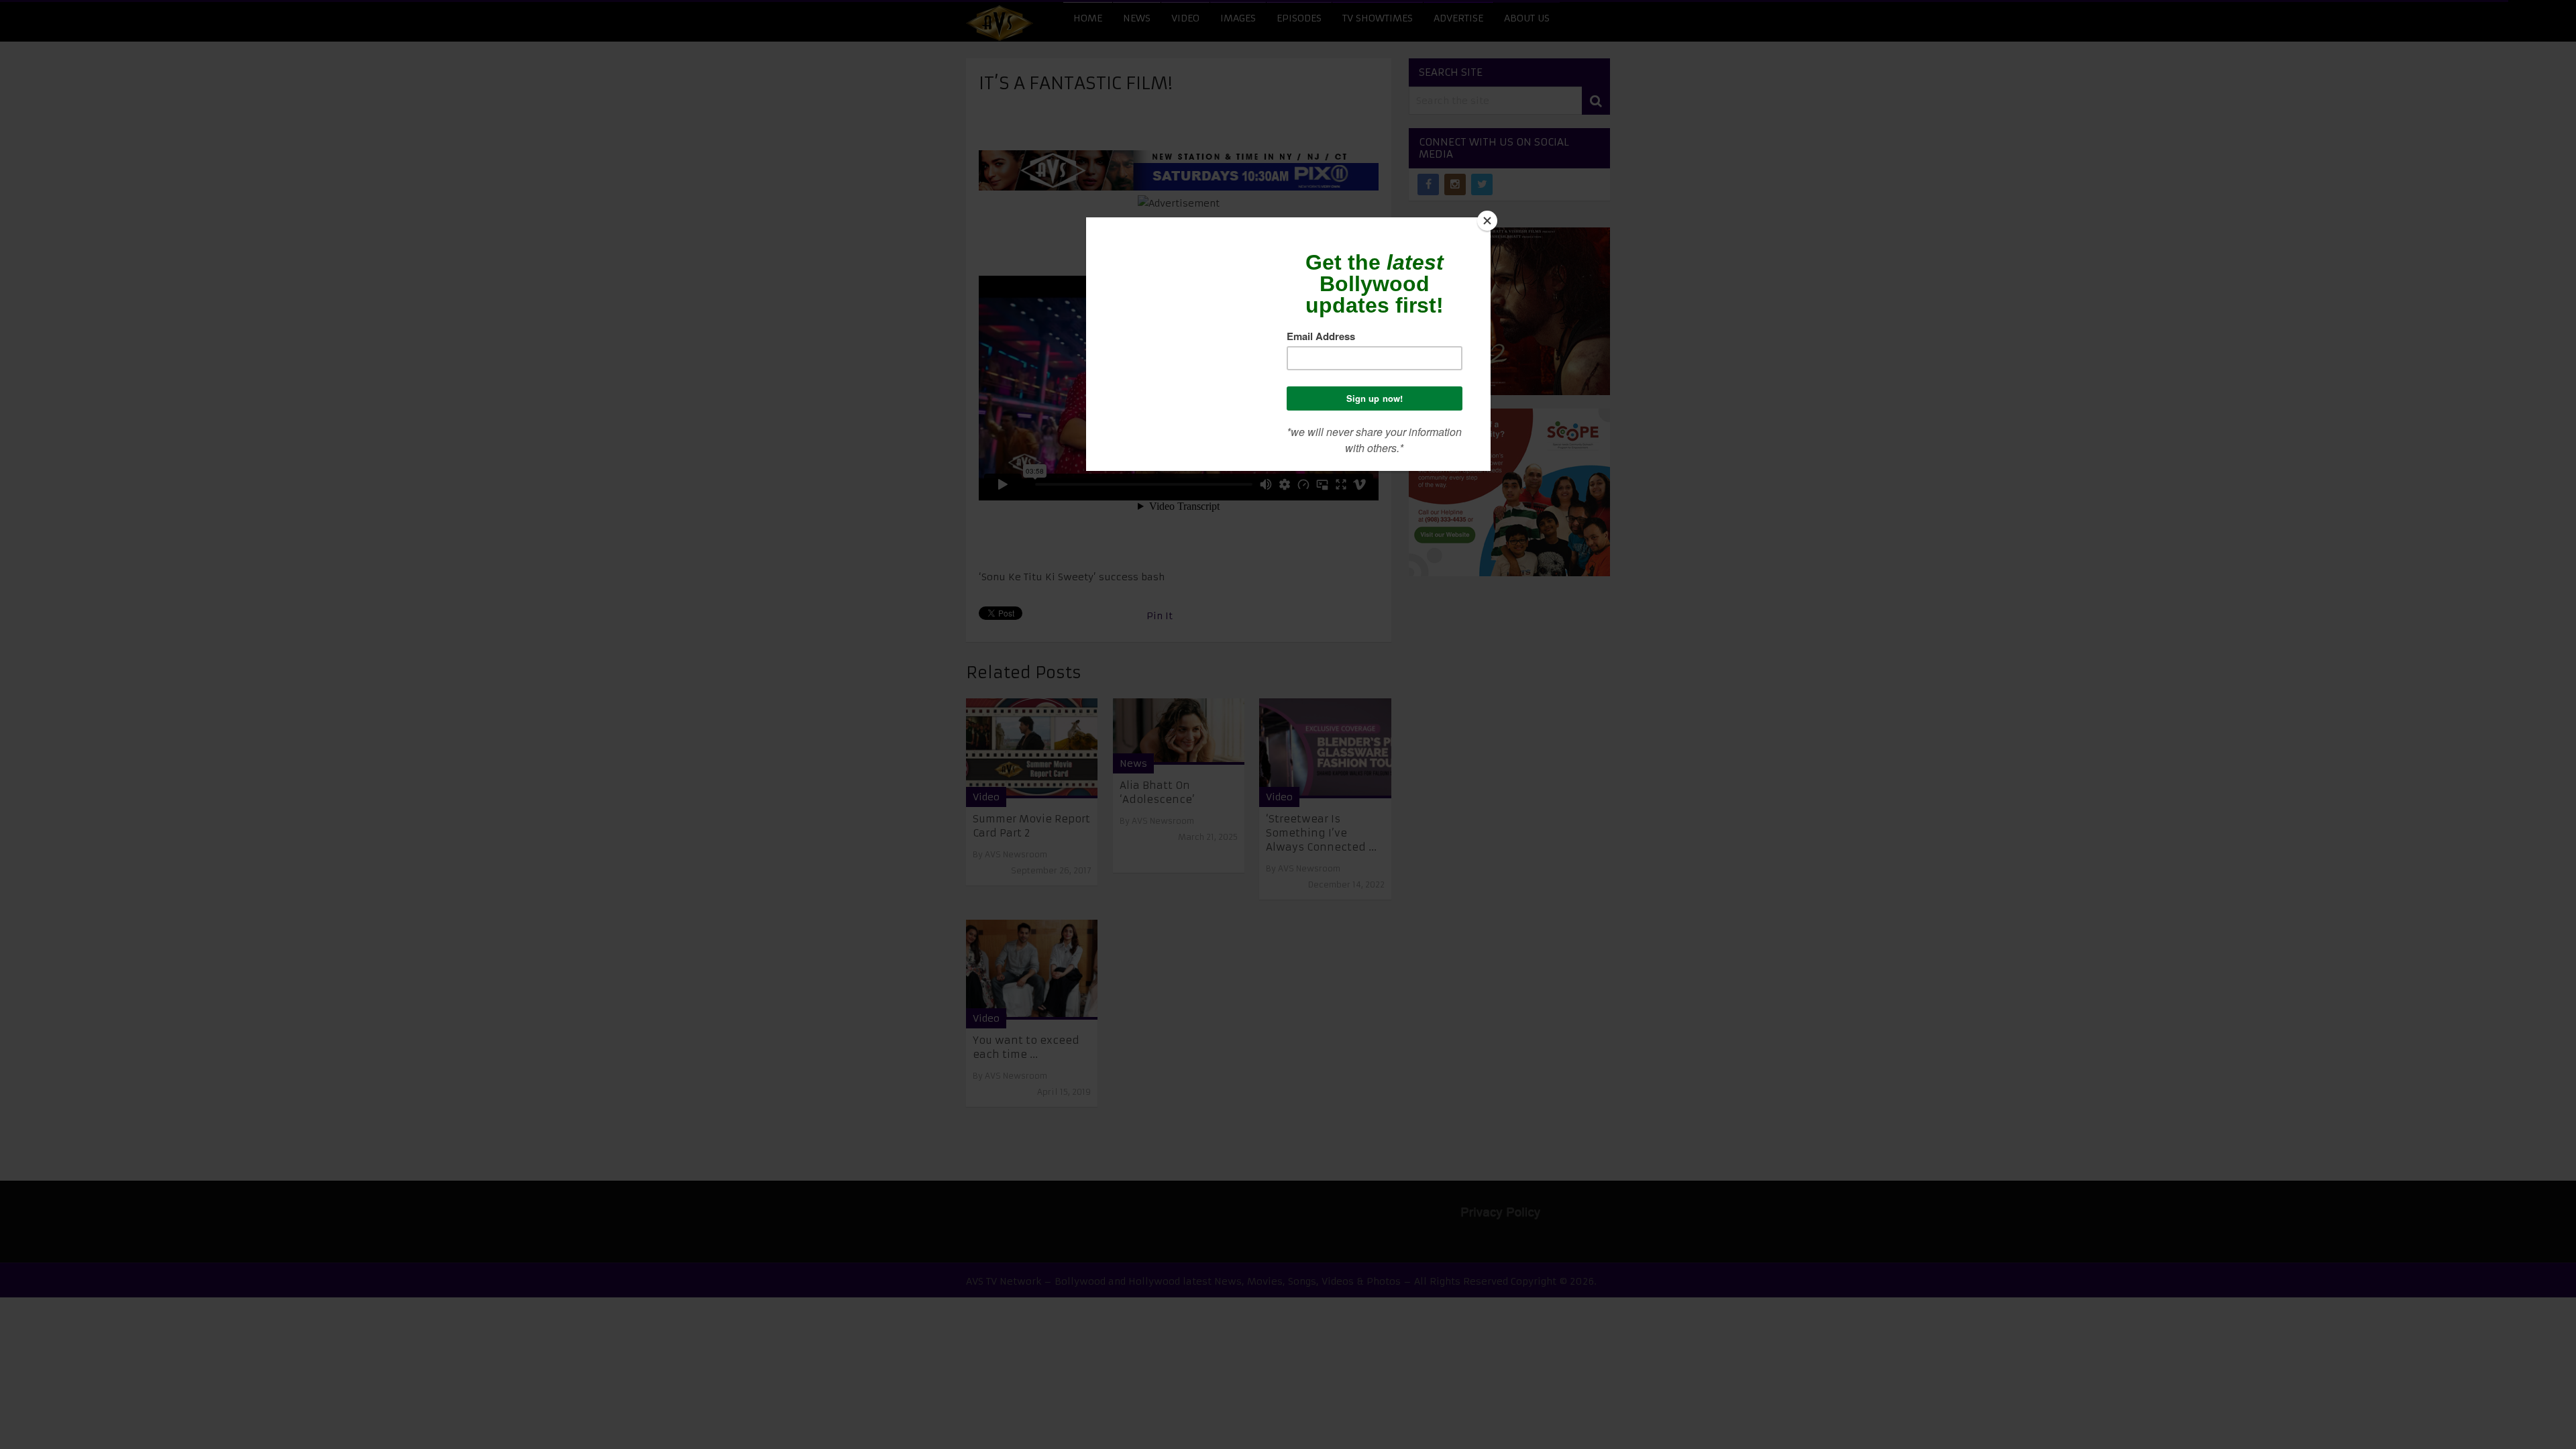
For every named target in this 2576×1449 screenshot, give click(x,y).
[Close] (1487, 221)
